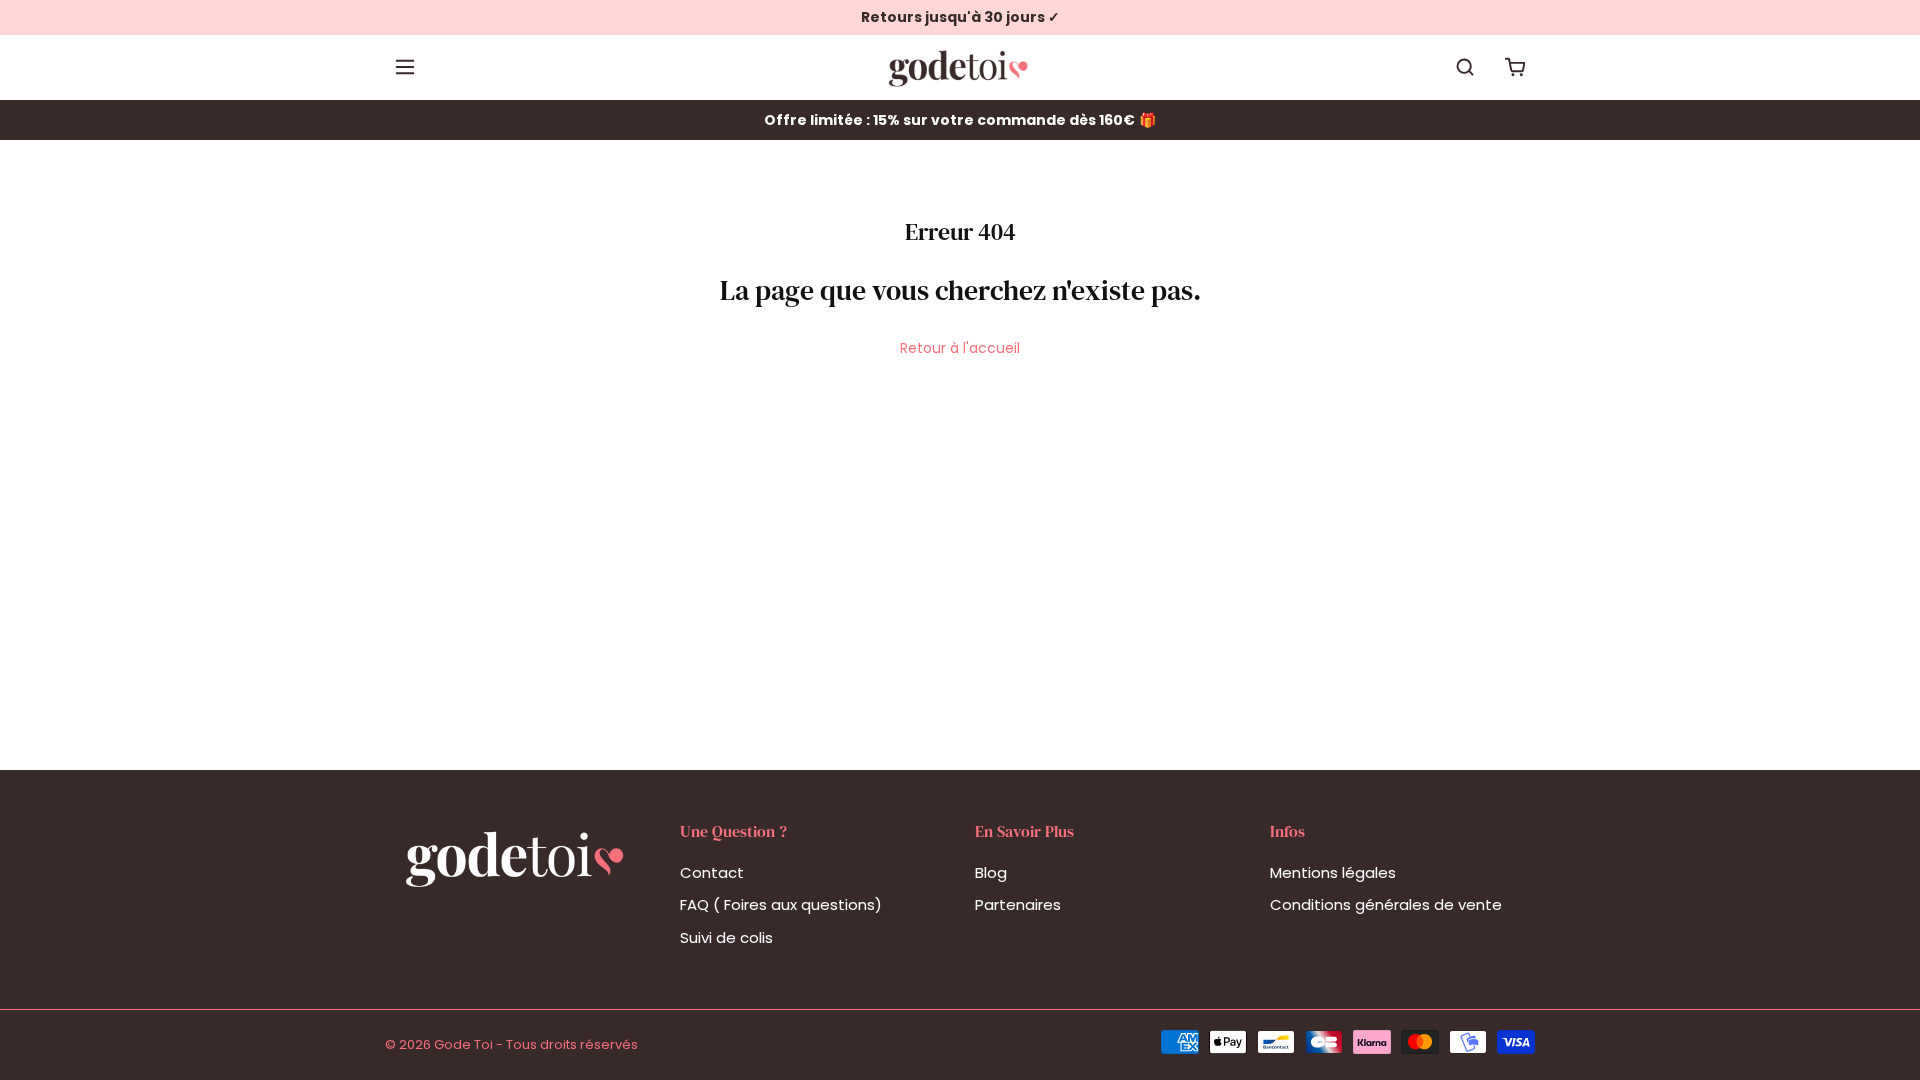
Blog (991, 872)
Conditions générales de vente (1386, 904)
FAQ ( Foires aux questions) (781, 904)
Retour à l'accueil (960, 348)
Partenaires (1018, 904)
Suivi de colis (726, 937)
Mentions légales (1333, 872)
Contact (712, 872)
